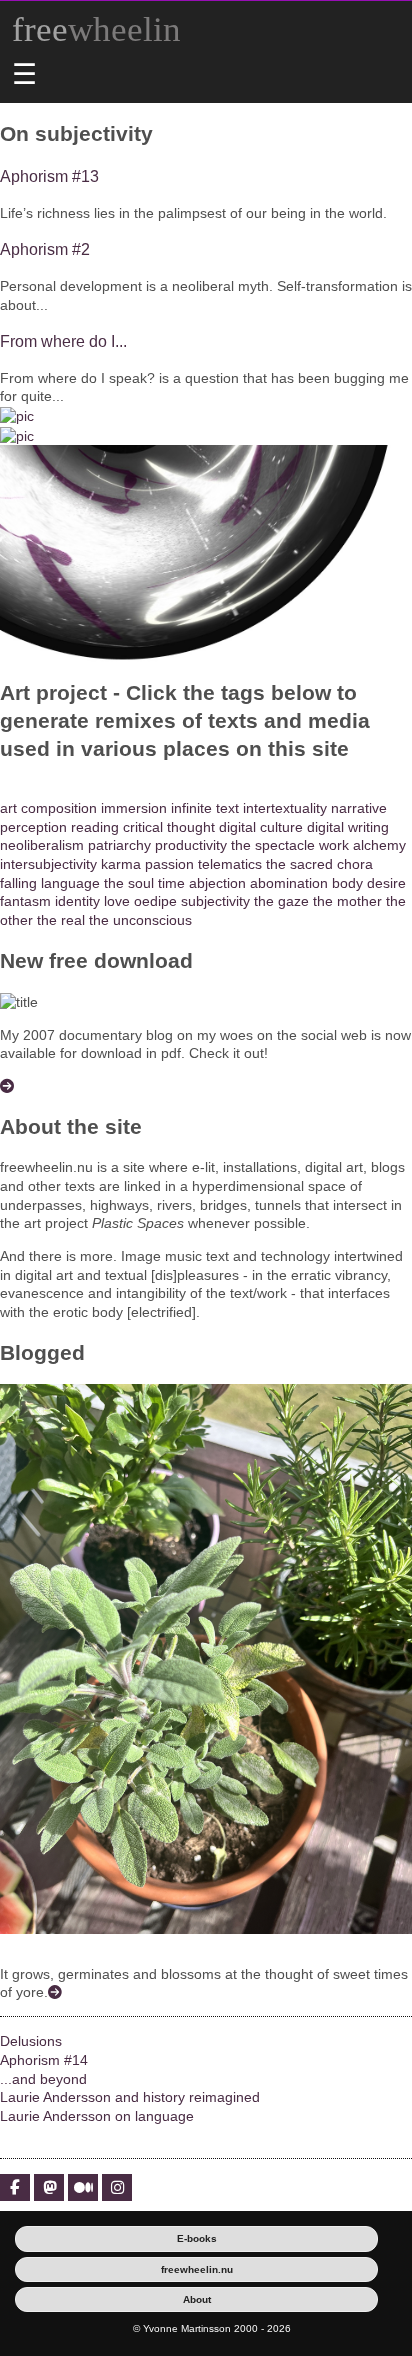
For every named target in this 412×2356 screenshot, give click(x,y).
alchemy (379, 845)
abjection (217, 883)
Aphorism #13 (49, 176)
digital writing (348, 827)
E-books (197, 2238)
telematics (230, 864)
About (197, 2299)
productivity (191, 845)
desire (386, 883)
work (334, 845)
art (8, 808)
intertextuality (285, 808)
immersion (134, 808)
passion (169, 864)
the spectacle (273, 845)
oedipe (155, 901)
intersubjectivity (48, 864)
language (70, 883)
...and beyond (43, 2079)
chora (355, 864)
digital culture (261, 827)
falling (18, 883)
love (117, 901)
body (347, 883)
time (171, 883)
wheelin (96, 29)
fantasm (25, 901)
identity (77, 901)
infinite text (205, 808)
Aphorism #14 (44, 2060)
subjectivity (215, 901)
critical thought (169, 827)
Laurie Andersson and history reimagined (130, 2097)
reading (95, 827)
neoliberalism (42, 845)
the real (61, 920)
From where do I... (63, 341)
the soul (129, 883)
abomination (289, 883)
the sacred (299, 864)
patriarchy (119, 845)
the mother (347, 901)
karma (121, 864)
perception (33, 827)
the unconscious (140, 920)
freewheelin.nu (197, 2269)
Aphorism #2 (45, 249)
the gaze (281, 901)
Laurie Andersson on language (97, 2116)
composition (59, 808)
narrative (359, 808)
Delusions (31, 2041)
